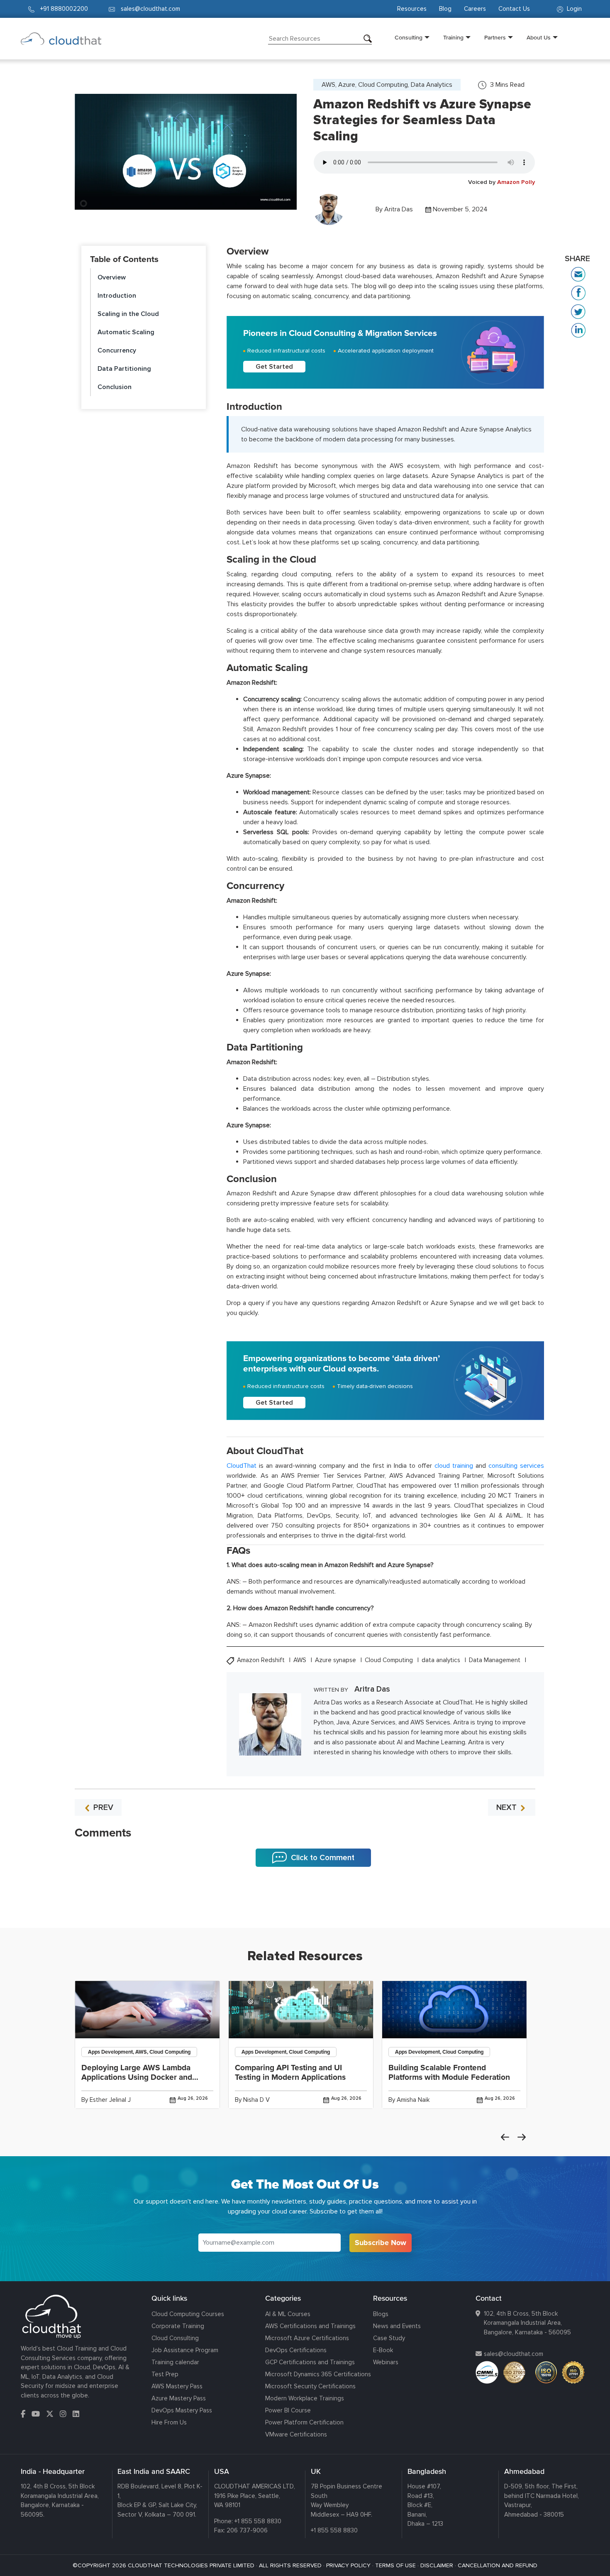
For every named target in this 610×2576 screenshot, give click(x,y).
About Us (539, 37)
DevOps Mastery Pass (182, 2410)
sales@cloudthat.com (514, 2354)
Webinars (386, 2362)
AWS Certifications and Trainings (310, 2326)
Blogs (381, 2314)
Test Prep (165, 2374)
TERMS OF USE (395, 2565)
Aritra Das (399, 209)
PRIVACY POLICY (348, 2565)
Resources (412, 9)
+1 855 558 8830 (258, 2521)
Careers (475, 9)
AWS (301, 1660)
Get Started (274, 367)
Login (573, 9)
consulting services (516, 1466)
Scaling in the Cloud (128, 314)
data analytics (442, 1660)
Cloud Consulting (175, 2338)
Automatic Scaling (126, 332)
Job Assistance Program (185, 2350)
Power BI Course (288, 2410)
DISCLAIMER (437, 2565)
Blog (445, 9)
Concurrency (117, 350)
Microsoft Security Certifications (310, 2386)
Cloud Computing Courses (188, 2314)
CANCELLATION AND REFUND (498, 2565)
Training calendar (175, 2362)
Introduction (117, 296)
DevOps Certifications (296, 2350)
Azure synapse (336, 1660)
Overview (112, 277)
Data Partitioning (124, 369)
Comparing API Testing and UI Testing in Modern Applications (290, 2073)
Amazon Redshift (262, 1660)
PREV (102, 1807)
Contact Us (514, 9)
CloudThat (242, 1466)
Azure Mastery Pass (179, 2398)
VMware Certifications (296, 2434)
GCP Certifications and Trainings (310, 2362)
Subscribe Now (381, 2243)
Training (453, 37)
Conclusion (115, 387)
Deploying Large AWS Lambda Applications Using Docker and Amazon (137, 2077)
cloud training (454, 1466)
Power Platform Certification (304, 2422)
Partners (495, 37)
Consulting (409, 37)
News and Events (397, 2326)
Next (522, 2137)
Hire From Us (169, 2422)
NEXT (508, 1807)
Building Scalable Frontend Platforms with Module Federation (449, 2073)
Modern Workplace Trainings (305, 2398)
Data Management (495, 1660)
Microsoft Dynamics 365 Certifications (318, 2374)
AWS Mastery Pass (177, 2386)
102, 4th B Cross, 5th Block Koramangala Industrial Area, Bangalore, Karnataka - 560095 (527, 2323)
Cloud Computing (390, 1660)
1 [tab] (305, 1907)
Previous (505, 2137)
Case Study (389, 2338)
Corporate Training (178, 2326)
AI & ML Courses (288, 2314)
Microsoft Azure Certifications (307, 2338)
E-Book (383, 2350)
